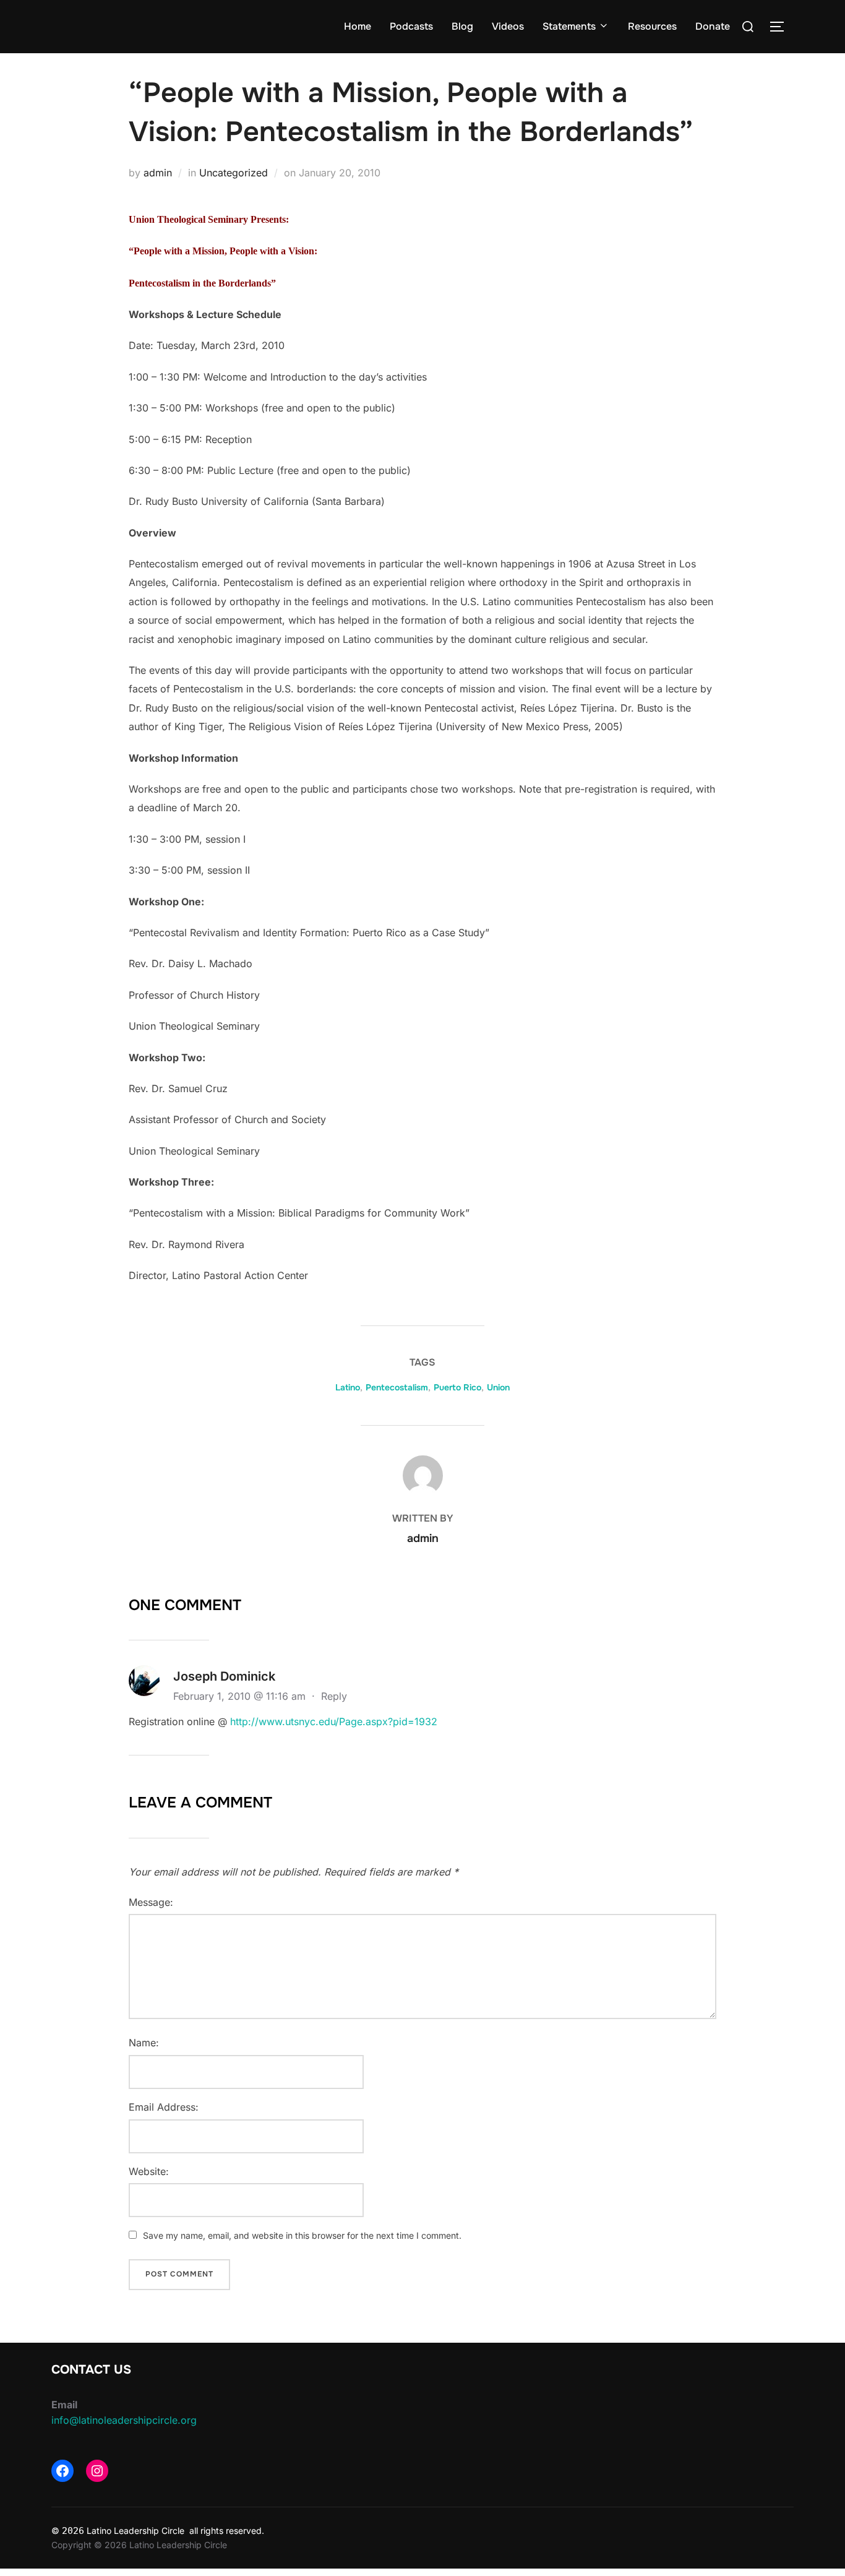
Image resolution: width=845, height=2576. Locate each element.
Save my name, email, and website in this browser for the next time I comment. (302, 2235)
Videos (508, 26)
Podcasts (411, 26)
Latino (348, 1387)
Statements (569, 26)
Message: (151, 1902)
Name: (144, 2043)
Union (498, 1387)
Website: (149, 2171)
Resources (652, 26)
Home (358, 26)
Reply (334, 1696)
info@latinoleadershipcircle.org (124, 2420)
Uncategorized (234, 173)
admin (158, 173)
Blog (462, 26)
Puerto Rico (457, 1387)
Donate (713, 26)
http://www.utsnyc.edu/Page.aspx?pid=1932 (334, 1721)
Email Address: (164, 2107)
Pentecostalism (397, 1387)
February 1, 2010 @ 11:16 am (241, 1696)
